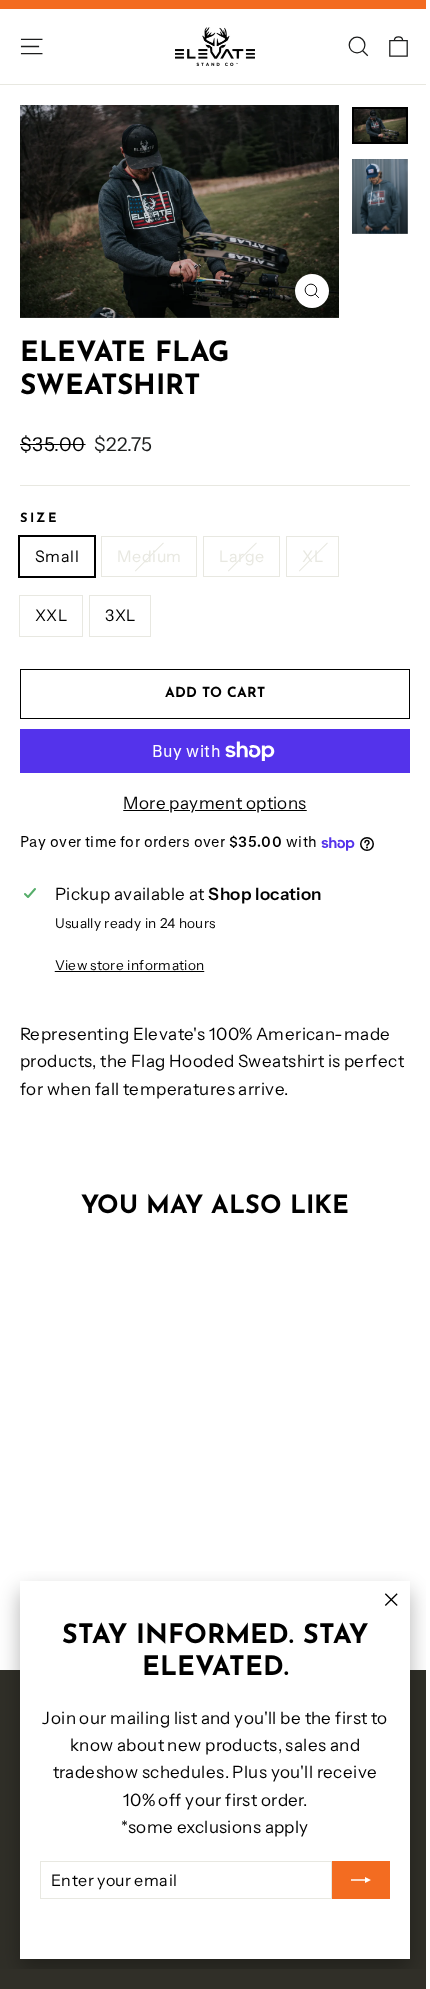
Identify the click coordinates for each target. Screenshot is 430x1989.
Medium (149, 556)
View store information (129, 965)
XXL (51, 615)
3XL (120, 615)
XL (312, 556)
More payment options (215, 803)
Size (39, 518)
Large (241, 556)
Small (57, 556)
